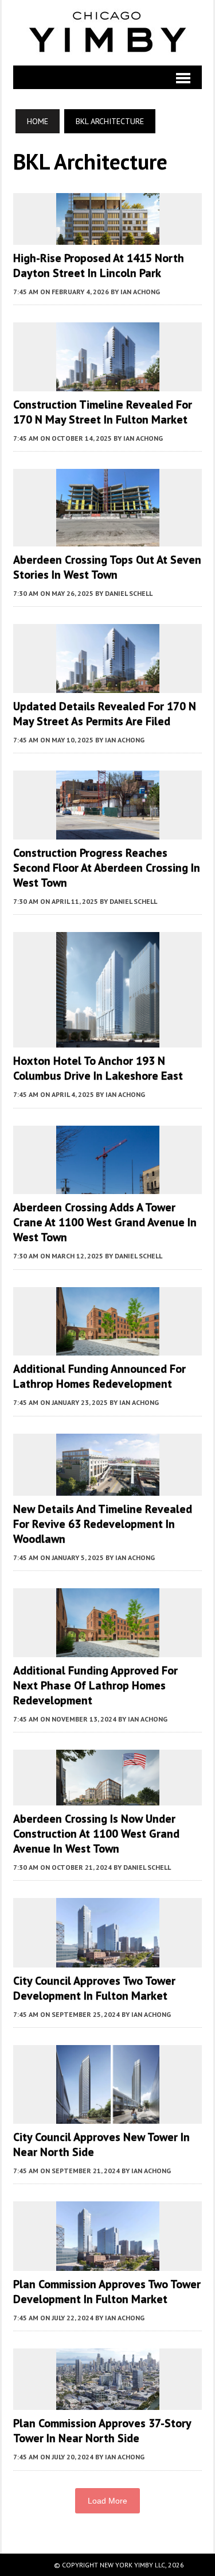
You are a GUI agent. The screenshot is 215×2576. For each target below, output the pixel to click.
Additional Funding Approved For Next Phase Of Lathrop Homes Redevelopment (95, 1685)
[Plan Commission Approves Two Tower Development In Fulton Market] (108, 2263)
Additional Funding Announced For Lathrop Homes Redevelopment (99, 1376)
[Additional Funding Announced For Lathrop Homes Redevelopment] (108, 1348)
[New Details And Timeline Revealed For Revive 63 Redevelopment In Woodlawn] (108, 1488)
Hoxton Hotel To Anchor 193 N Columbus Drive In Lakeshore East (98, 1068)
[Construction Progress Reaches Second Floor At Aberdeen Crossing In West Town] (108, 831)
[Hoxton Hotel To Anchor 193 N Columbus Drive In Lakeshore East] (108, 1040)
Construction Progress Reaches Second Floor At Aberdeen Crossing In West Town (107, 868)
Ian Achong (140, 292)
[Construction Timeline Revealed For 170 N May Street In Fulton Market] (108, 383)
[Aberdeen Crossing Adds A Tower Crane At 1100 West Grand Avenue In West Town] (108, 1187)
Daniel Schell (129, 593)
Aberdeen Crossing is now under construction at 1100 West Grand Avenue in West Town (96, 1834)
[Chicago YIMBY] (107, 33)
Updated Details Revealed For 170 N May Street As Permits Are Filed (105, 714)
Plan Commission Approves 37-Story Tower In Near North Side (102, 2431)
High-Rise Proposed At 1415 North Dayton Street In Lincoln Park (99, 265)
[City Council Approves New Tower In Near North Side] (108, 2116)
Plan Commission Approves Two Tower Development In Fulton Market (107, 2292)
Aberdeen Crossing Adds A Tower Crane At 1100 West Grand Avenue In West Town (105, 1222)
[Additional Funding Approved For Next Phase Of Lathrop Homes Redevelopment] (108, 1649)
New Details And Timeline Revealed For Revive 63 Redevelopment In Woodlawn (103, 1524)
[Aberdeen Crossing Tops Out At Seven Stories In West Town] (108, 538)
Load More (107, 2501)
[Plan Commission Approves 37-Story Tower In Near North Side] (108, 2402)
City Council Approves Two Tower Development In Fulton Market (94, 1988)
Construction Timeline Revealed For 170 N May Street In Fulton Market (103, 412)
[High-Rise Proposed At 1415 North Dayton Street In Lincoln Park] (108, 237)
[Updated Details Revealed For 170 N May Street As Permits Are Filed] (108, 685)
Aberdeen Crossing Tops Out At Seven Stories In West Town (107, 567)
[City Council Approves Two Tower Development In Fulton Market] (108, 1959)
